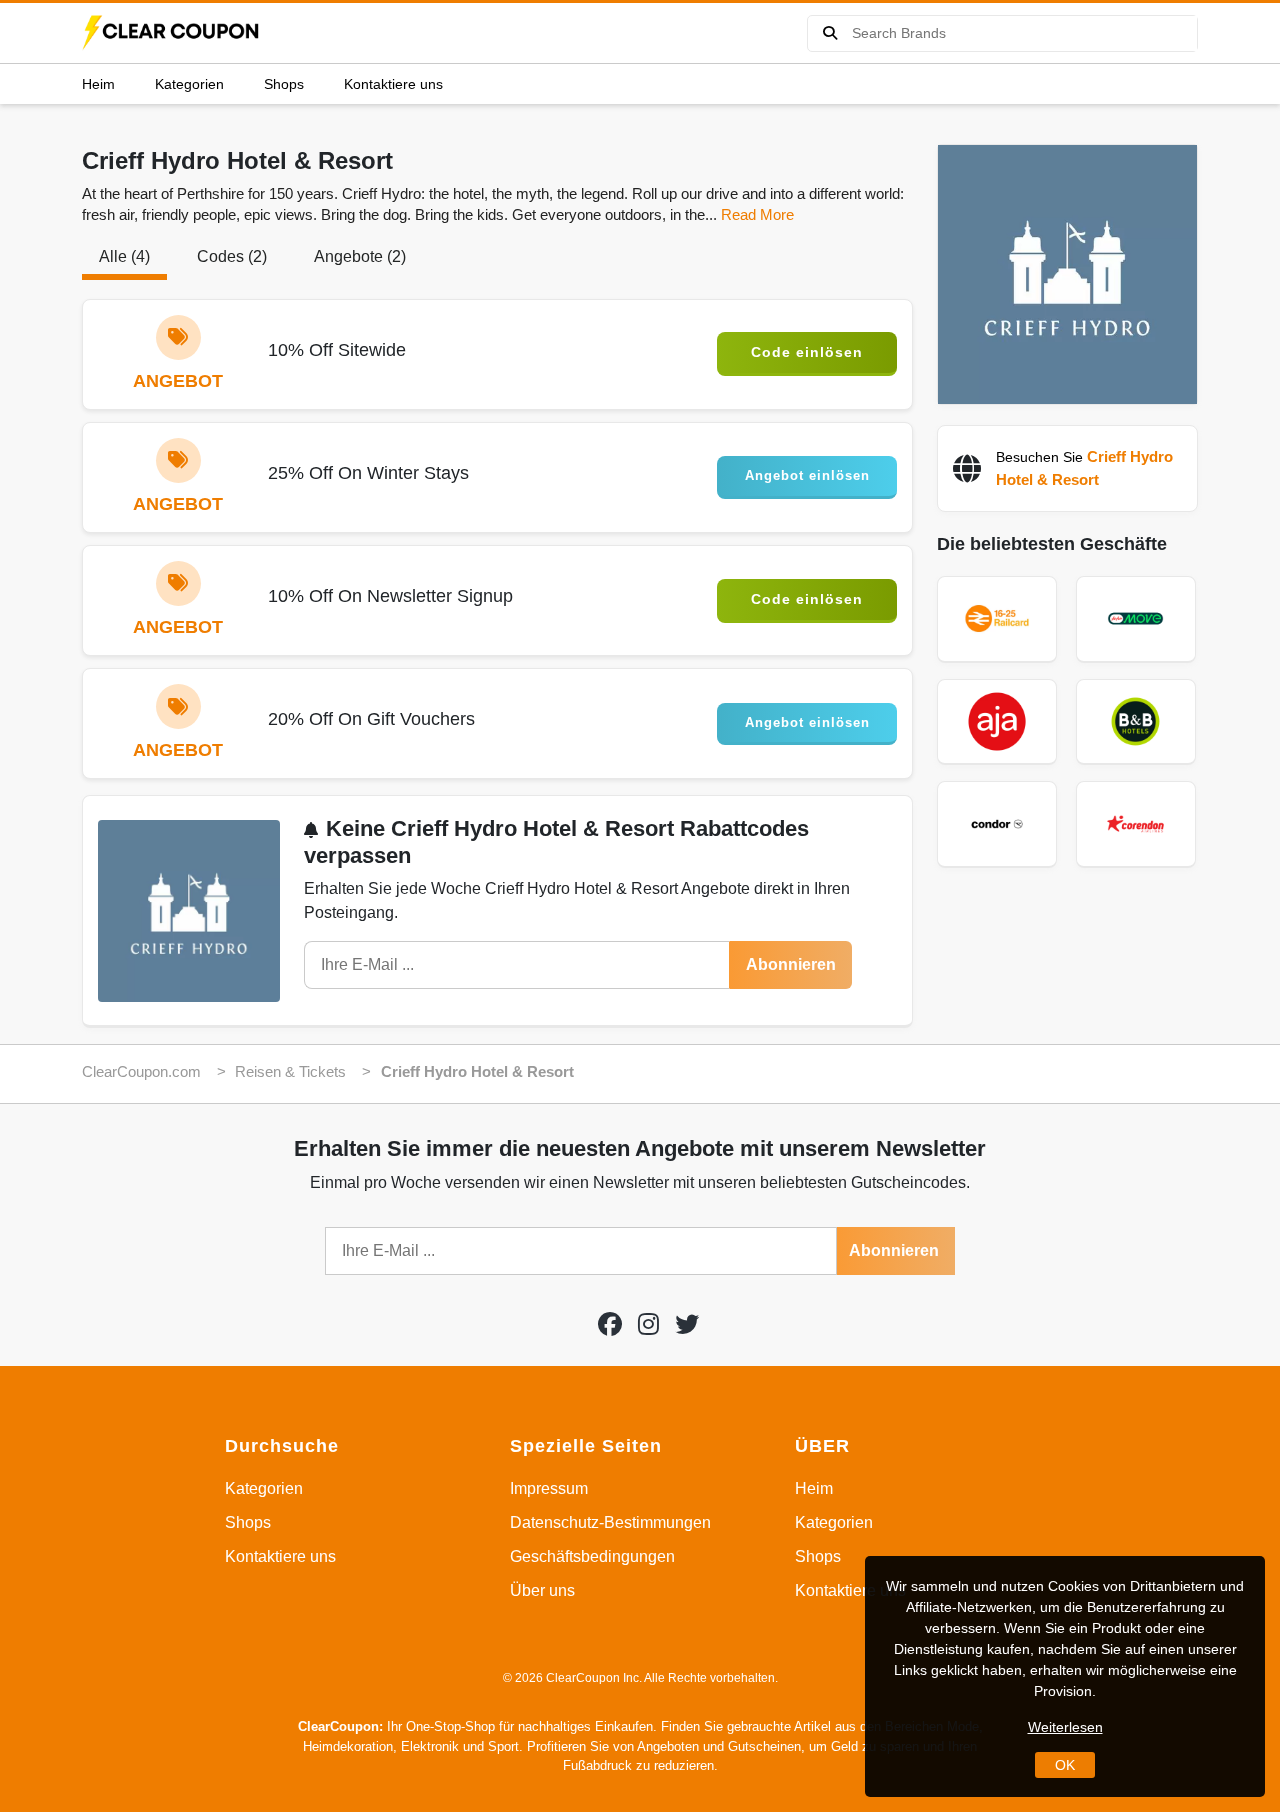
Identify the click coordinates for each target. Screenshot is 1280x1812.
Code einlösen (807, 352)
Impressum (549, 1488)
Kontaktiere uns (393, 84)
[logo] (172, 33)
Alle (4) (124, 256)
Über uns (542, 1590)
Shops (284, 84)
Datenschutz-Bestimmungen (610, 1522)
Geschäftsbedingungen (592, 1556)
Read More (757, 214)
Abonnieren (791, 964)
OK (1065, 1765)
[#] (610, 1324)
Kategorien (189, 84)
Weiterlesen (1065, 1727)
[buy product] (830, 33)
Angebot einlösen (807, 475)
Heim (98, 84)
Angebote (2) (360, 256)
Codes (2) (232, 256)
